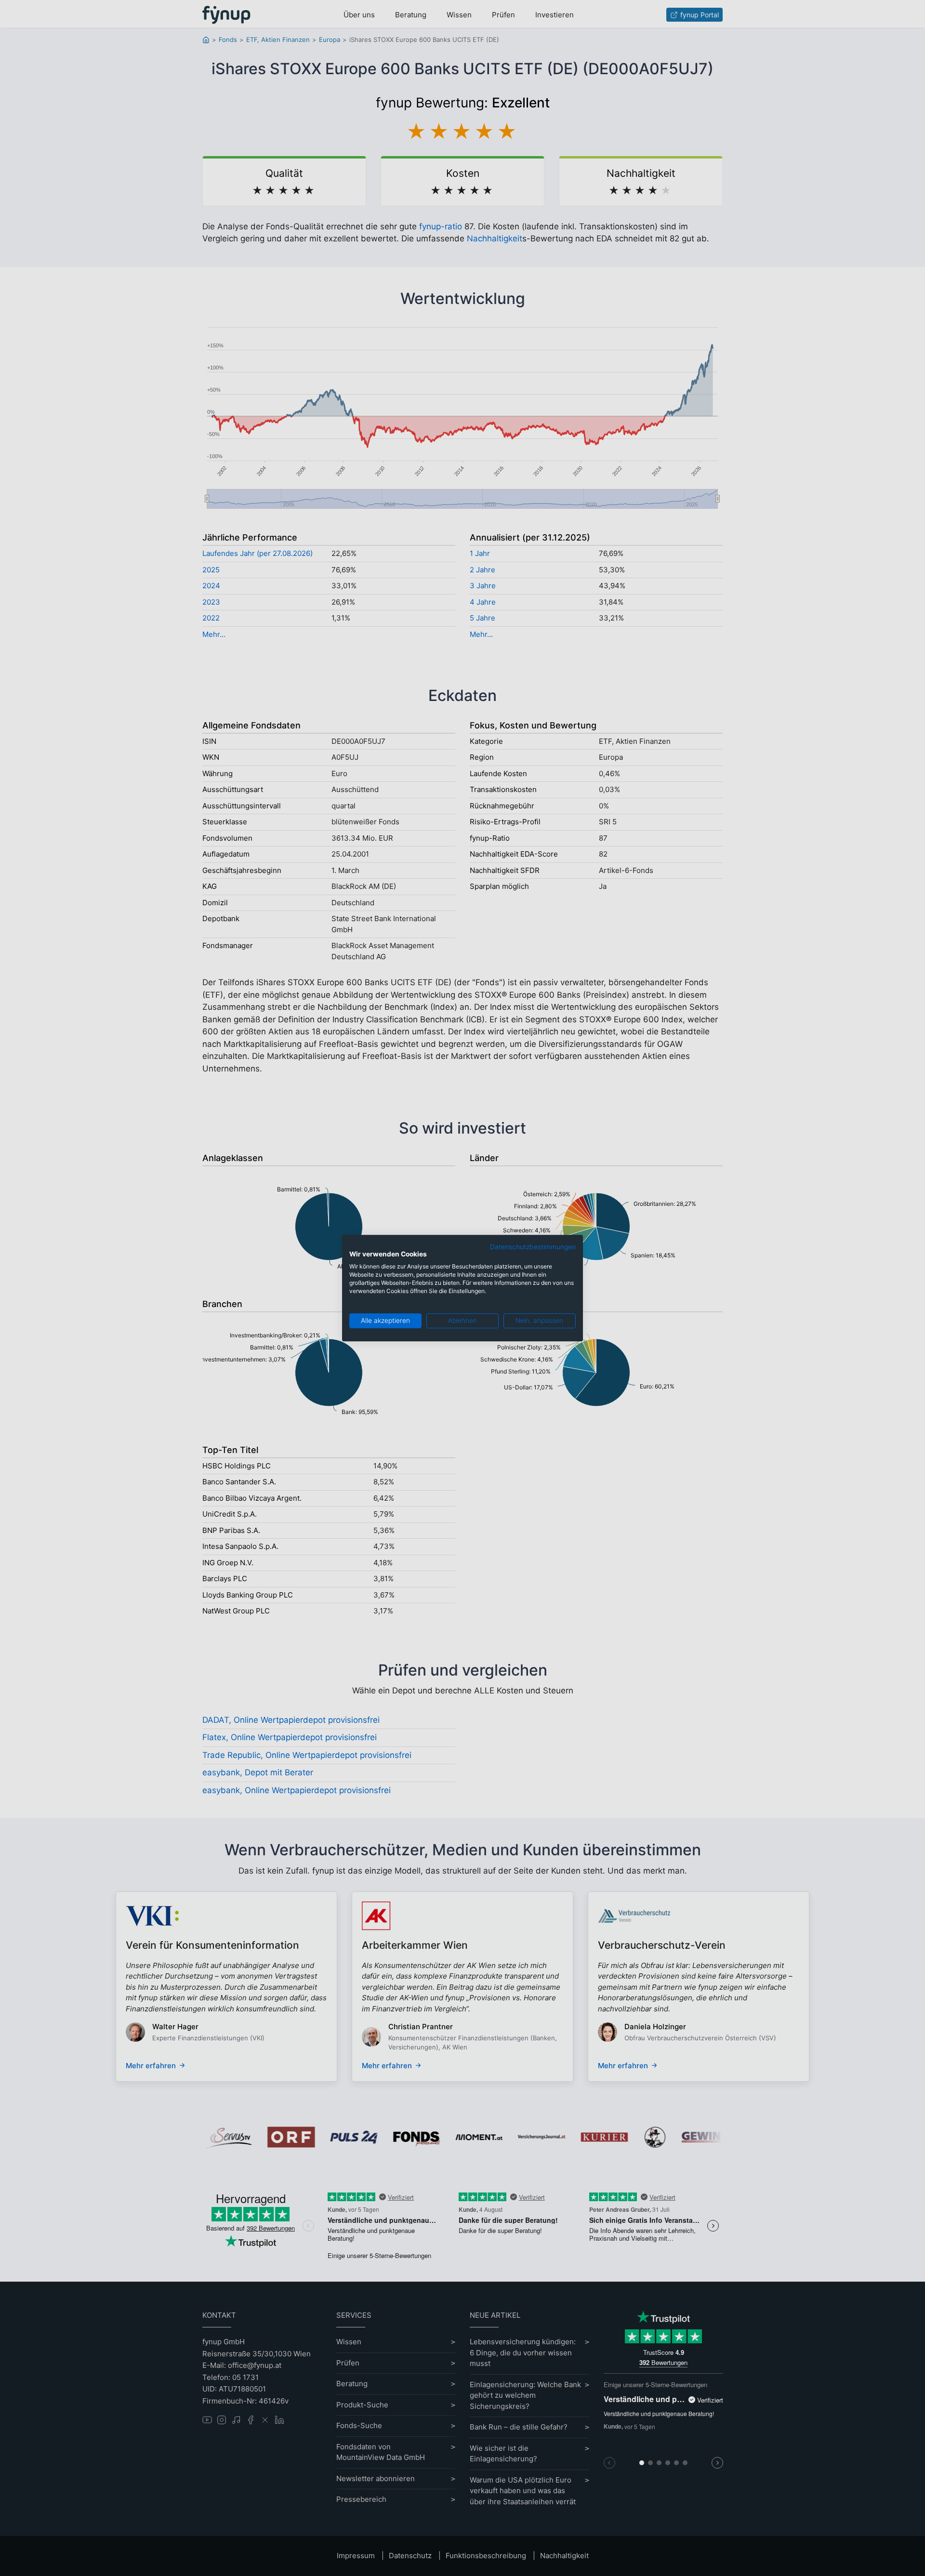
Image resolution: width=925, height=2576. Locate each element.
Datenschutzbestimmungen (533, 1247)
